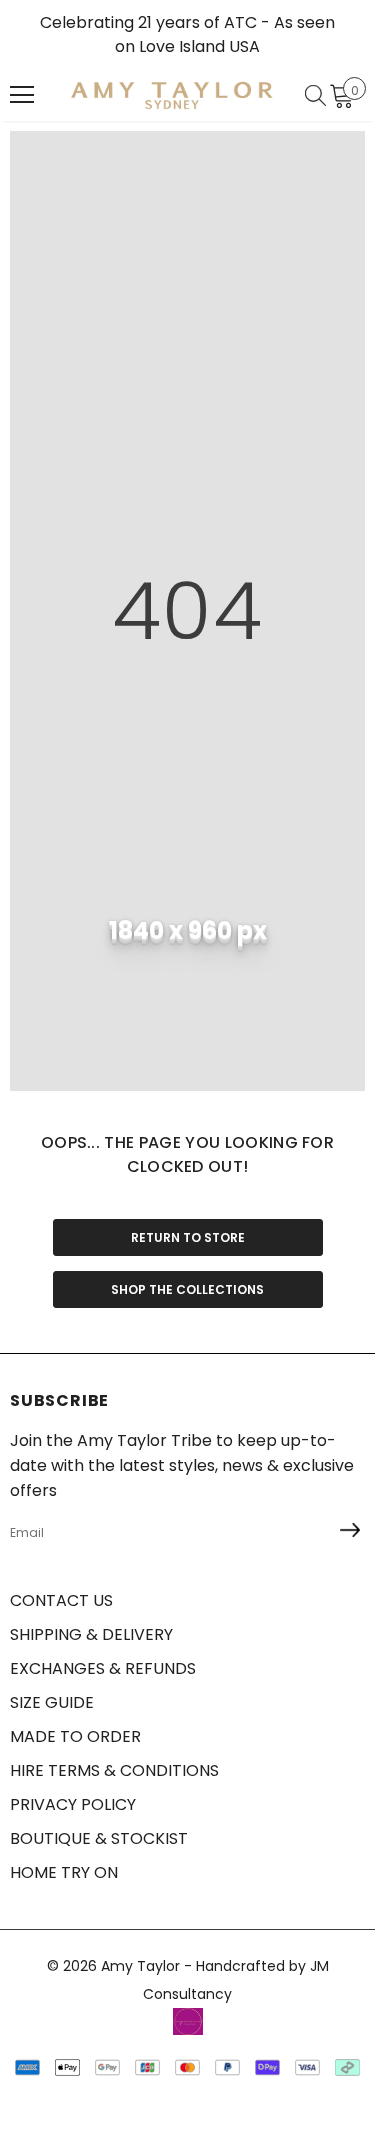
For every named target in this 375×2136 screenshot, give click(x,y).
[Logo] (172, 95)
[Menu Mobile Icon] (22, 95)
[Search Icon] (315, 95)
